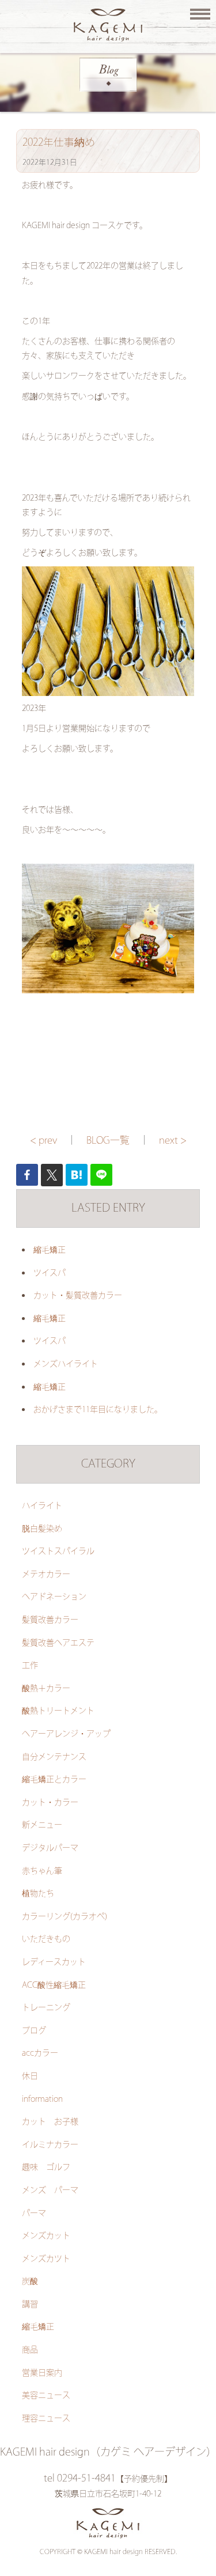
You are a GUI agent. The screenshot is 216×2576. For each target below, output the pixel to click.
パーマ (34, 2214)
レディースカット (54, 1962)
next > (173, 1141)
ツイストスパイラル (58, 1552)
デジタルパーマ (50, 1848)
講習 (30, 2305)
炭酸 (30, 2282)
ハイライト (42, 1506)
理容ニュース (46, 2419)
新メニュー (42, 1825)
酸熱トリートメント (58, 1711)
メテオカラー (46, 1575)
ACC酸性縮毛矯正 (54, 1985)
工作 (30, 1666)
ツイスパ (50, 1273)
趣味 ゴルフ (46, 2168)
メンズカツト (46, 2259)
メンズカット (46, 2236)
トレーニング (46, 2008)
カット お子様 (50, 2122)
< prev (43, 1141)
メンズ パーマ (50, 2191)
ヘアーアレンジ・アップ (66, 1734)
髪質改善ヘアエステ (58, 1643)
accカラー (40, 2053)
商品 (30, 2350)
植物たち (38, 1894)
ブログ (34, 2031)
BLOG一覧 (108, 1141)
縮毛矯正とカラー (54, 1780)
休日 (30, 2076)
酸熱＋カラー (46, 1689)
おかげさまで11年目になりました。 (98, 1410)
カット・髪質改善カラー (78, 1296)
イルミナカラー (50, 2145)
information (42, 2100)
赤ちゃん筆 (42, 1871)
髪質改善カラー (50, 1620)
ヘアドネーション (54, 1597)
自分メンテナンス (54, 1757)
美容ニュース (46, 2396)
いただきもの (46, 1939)
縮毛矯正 (50, 1250)
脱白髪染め (42, 1529)
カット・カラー (50, 1803)
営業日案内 (42, 2373)
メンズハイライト (66, 1364)
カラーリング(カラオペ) (65, 1917)
